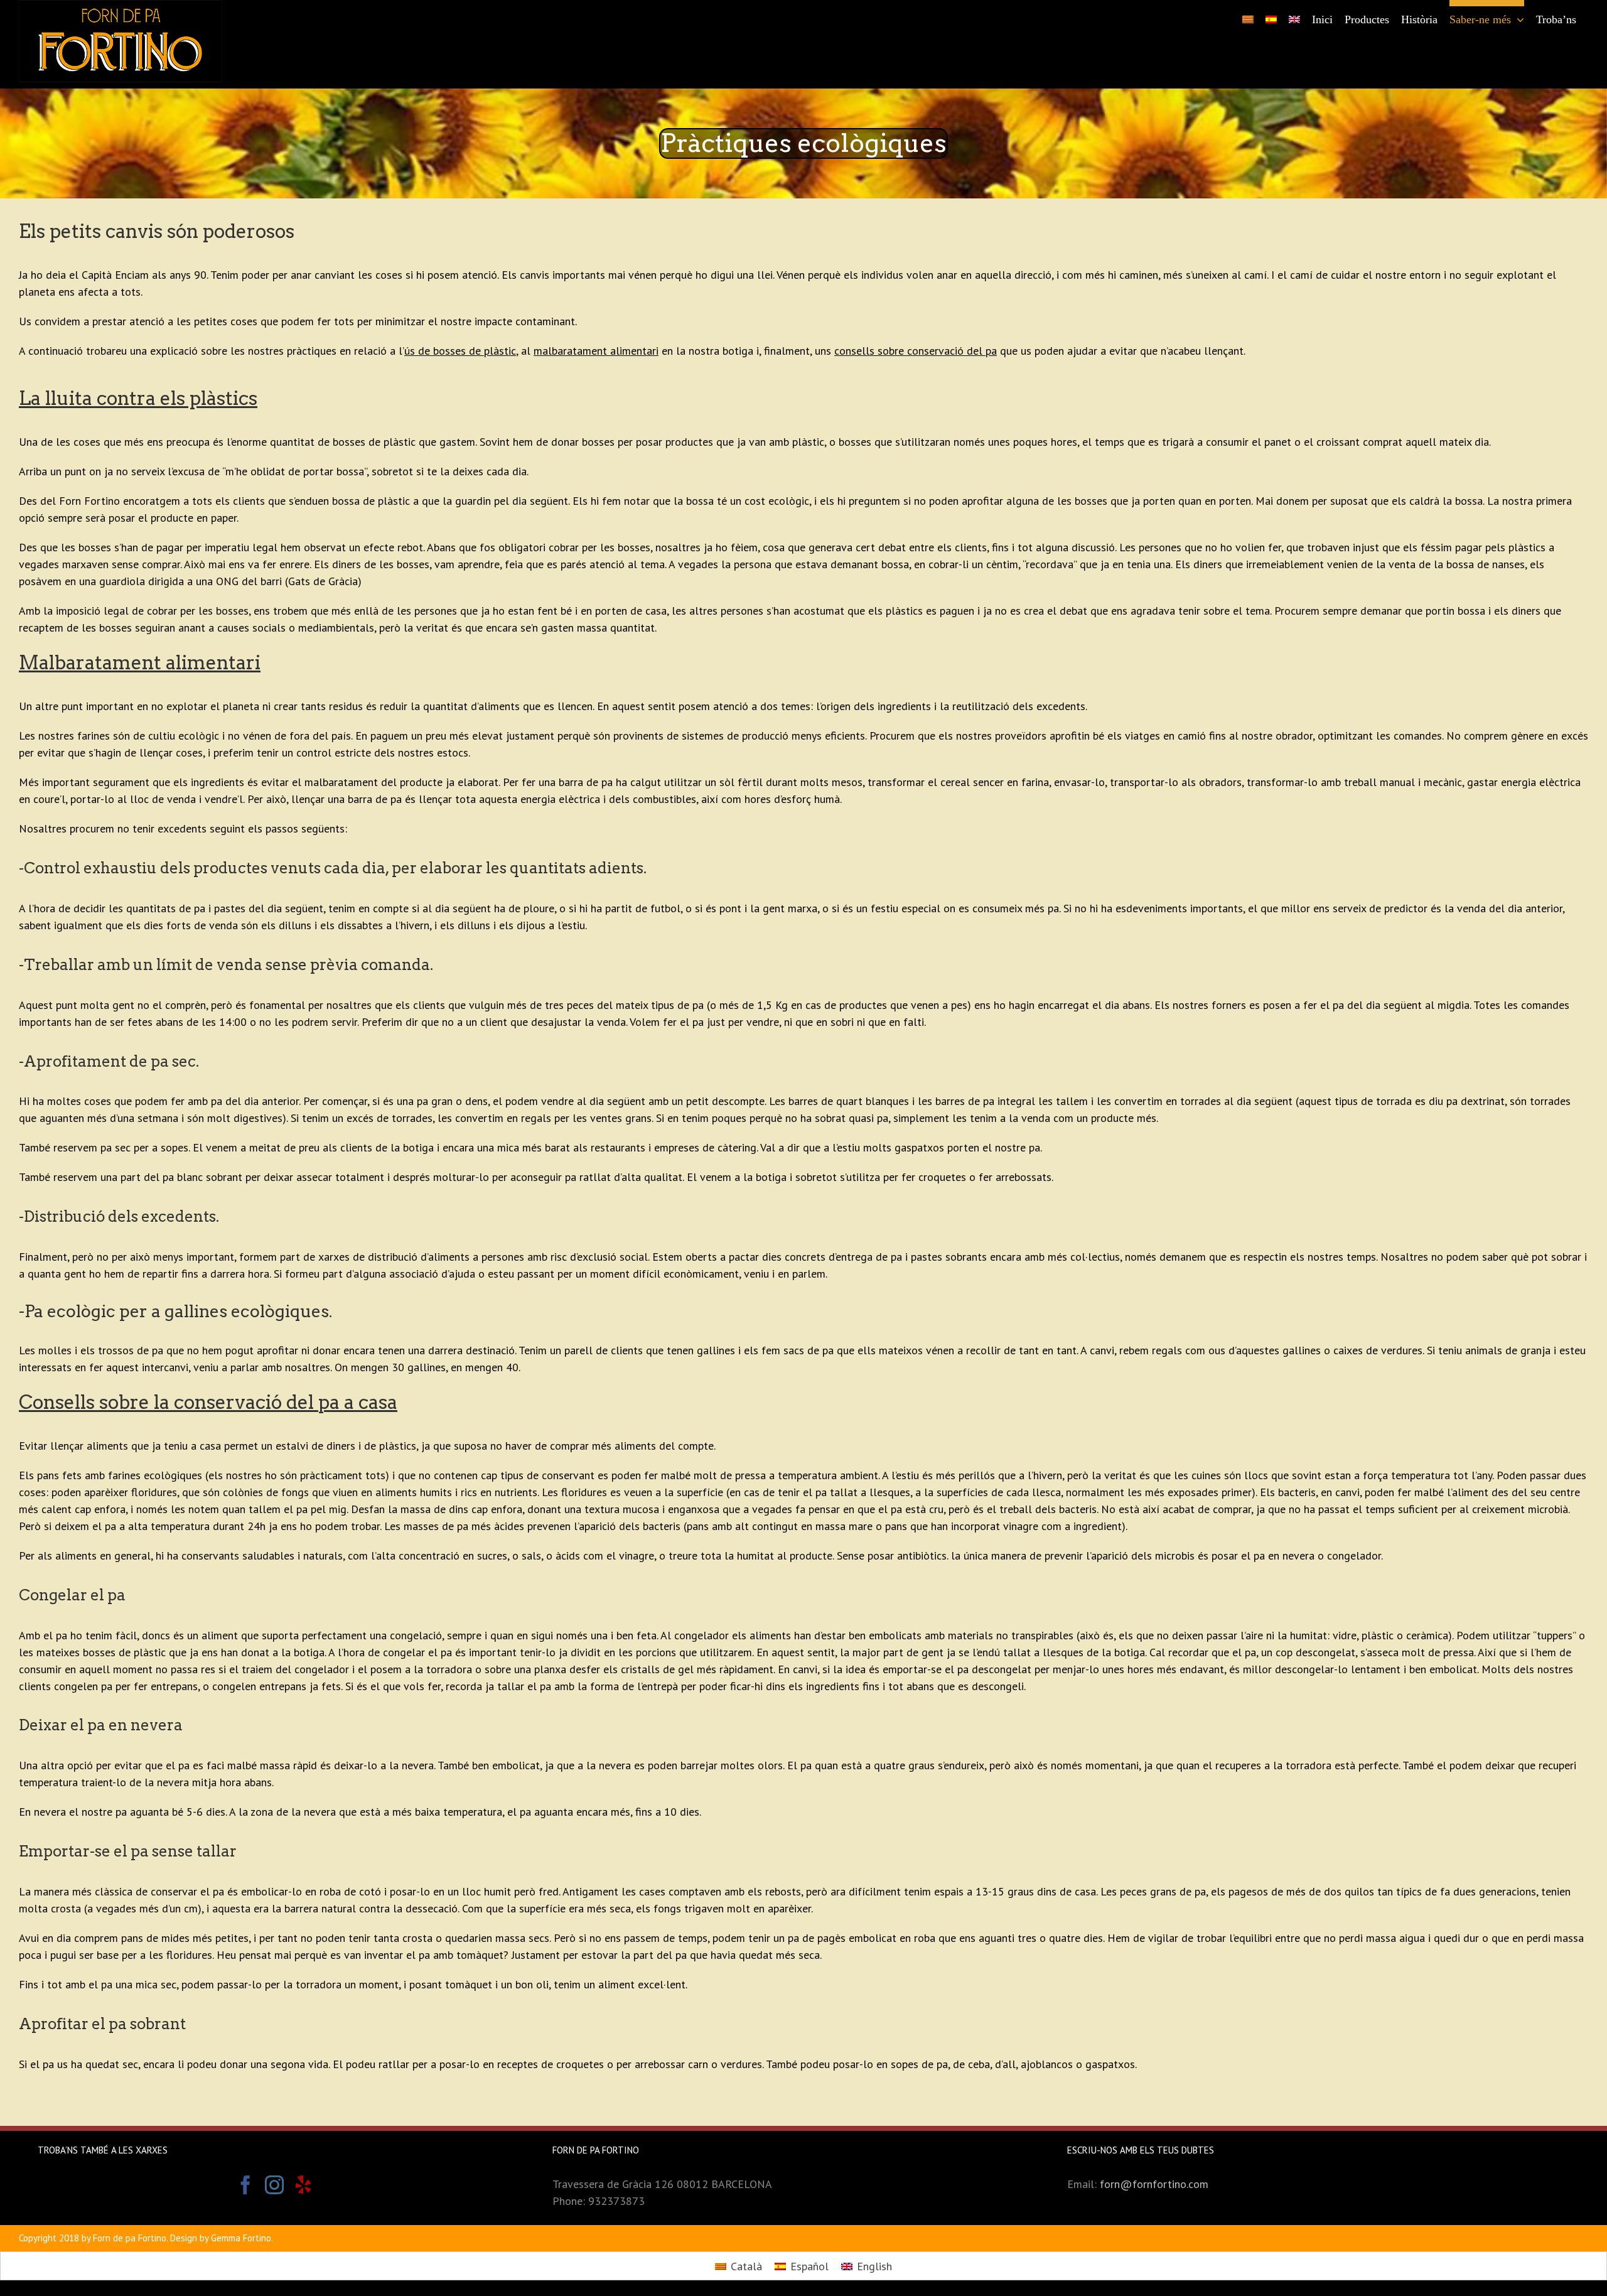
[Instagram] (274, 2185)
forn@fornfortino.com (1154, 2184)
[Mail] (332, 2185)
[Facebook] (245, 2185)
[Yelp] (303, 2185)
